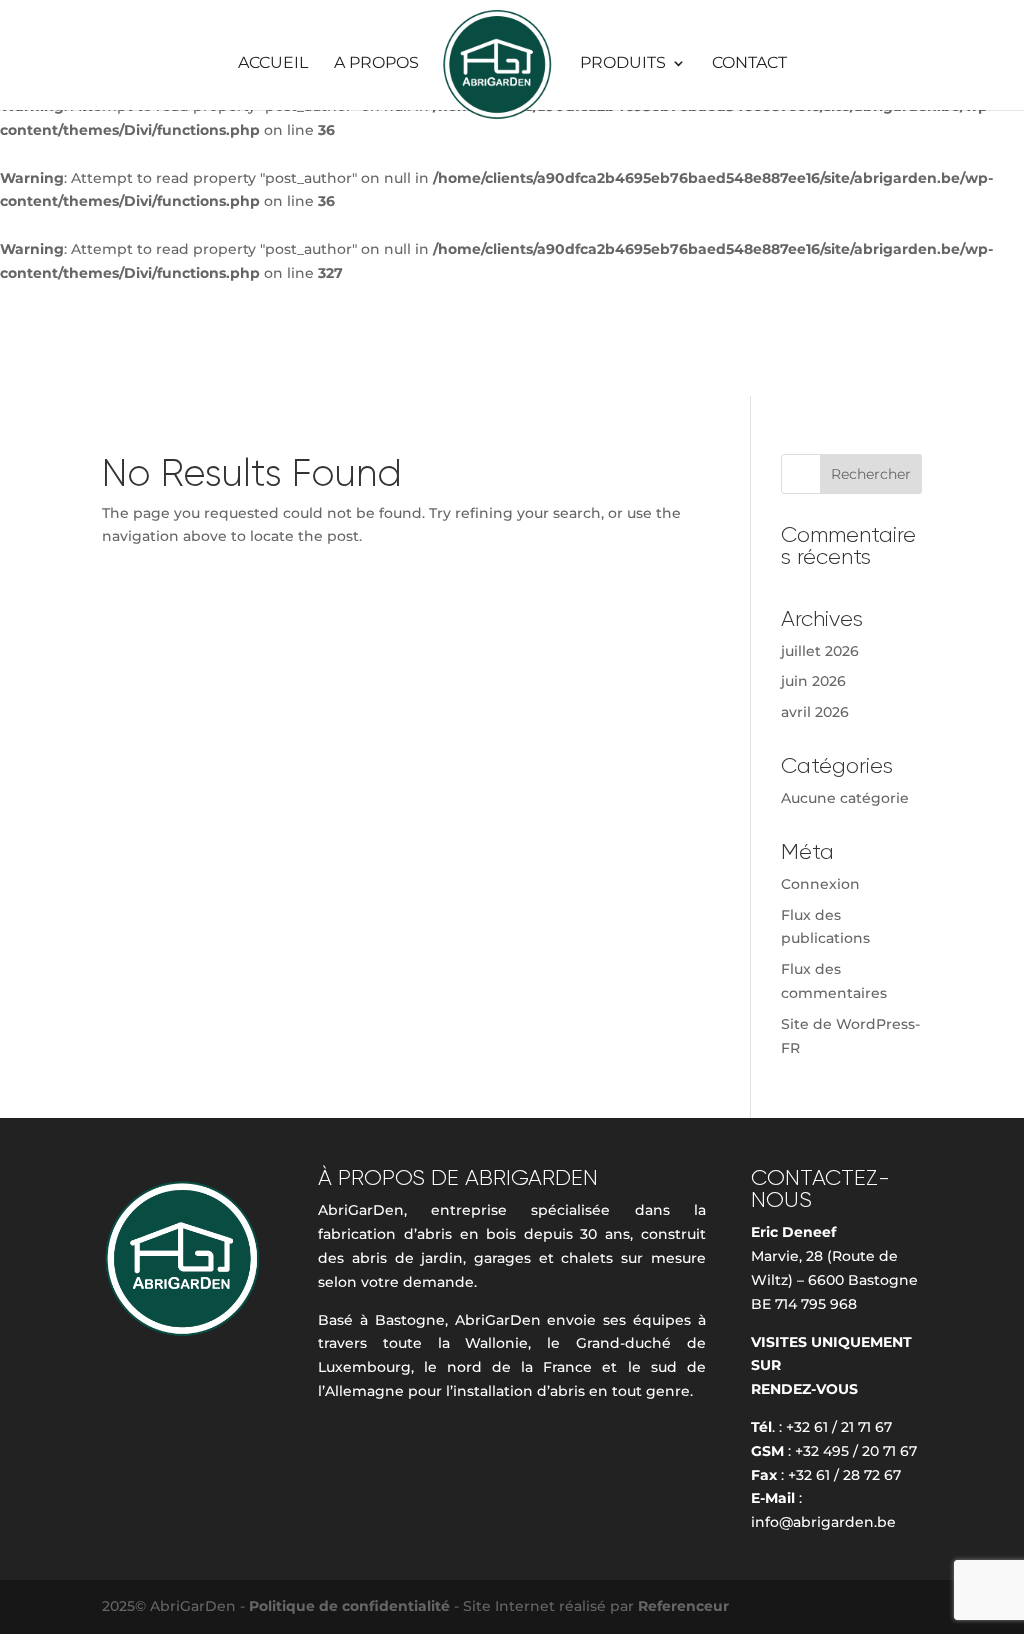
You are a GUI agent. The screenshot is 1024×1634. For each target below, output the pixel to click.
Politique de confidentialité (351, 1606)
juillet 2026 (820, 651)
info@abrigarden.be (823, 1522)
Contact (749, 64)
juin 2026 (813, 681)
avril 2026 (815, 712)
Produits (623, 64)
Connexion (820, 884)
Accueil (273, 64)
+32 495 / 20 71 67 (856, 1451)
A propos (376, 64)
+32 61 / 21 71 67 (839, 1427)
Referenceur (683, 1606)
